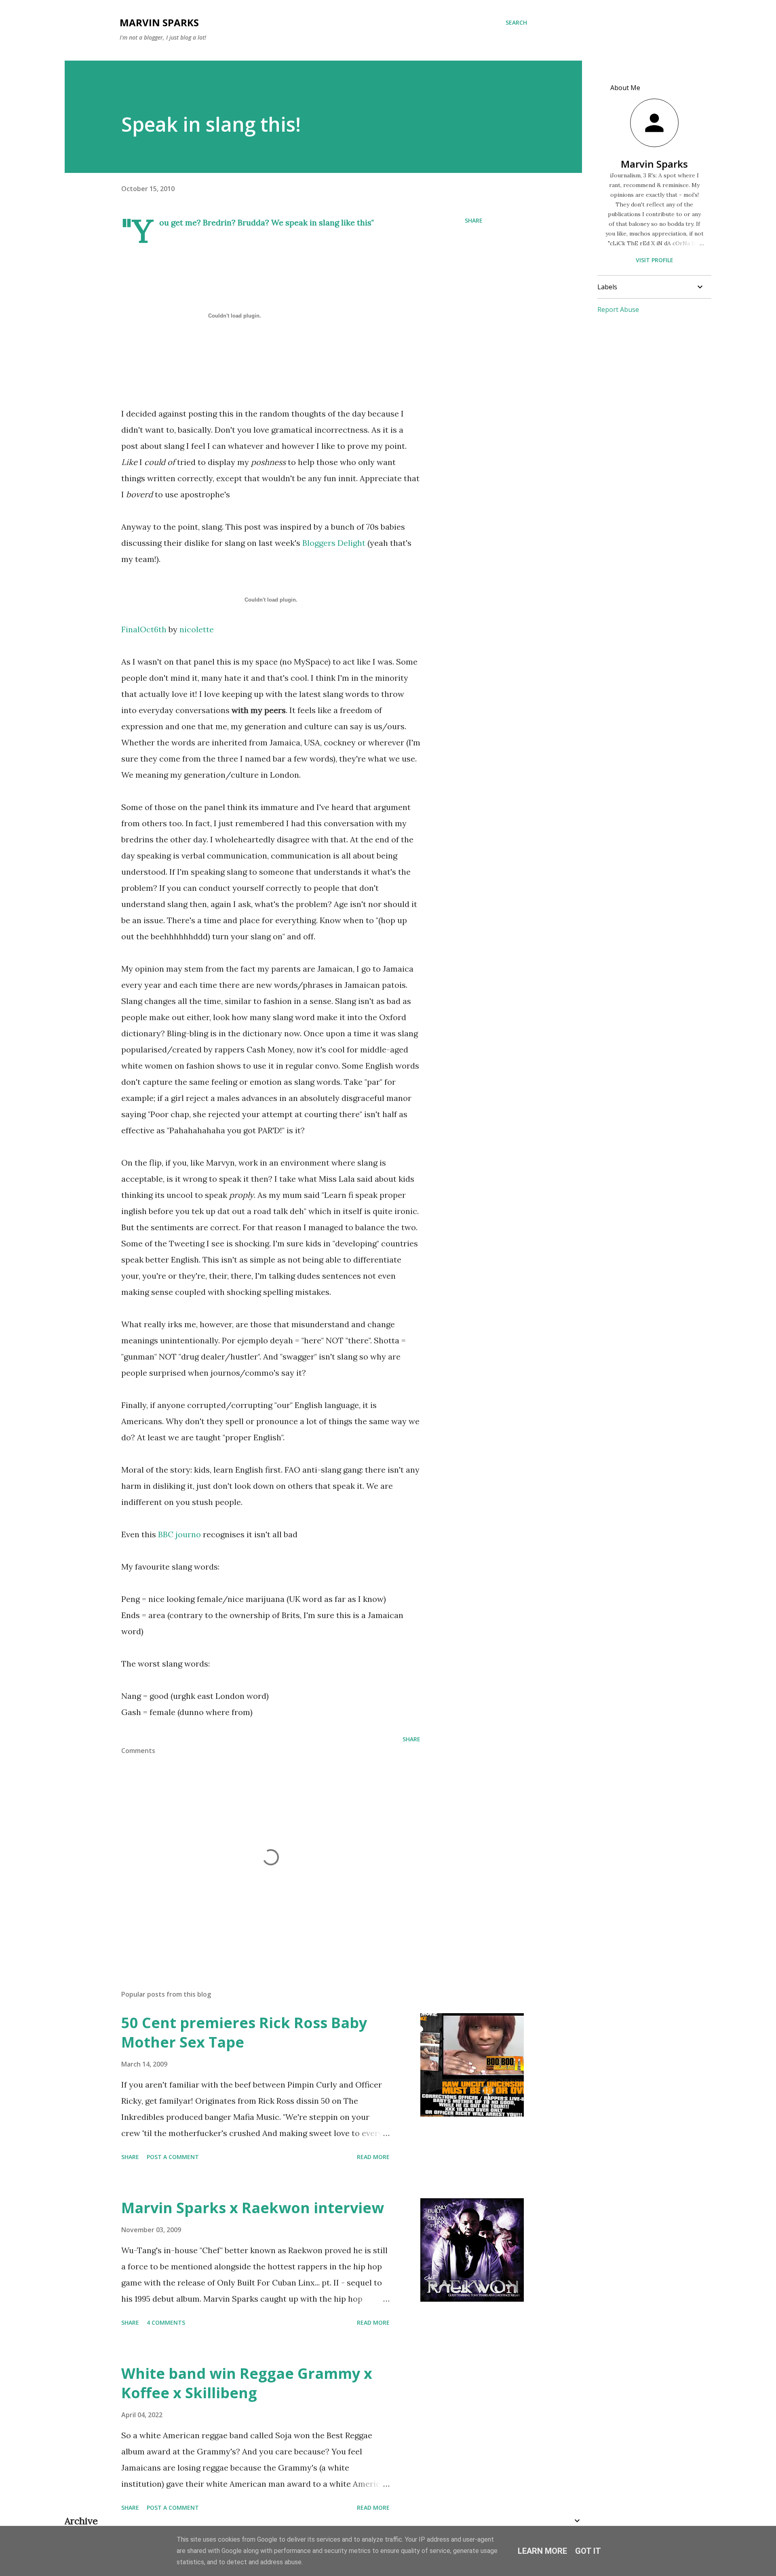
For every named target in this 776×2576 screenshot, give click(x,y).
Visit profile (655, 260)
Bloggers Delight (334, 543)
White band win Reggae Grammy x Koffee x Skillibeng (247, 2383)
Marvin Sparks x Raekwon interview (253, 2208)
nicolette (197, 629)
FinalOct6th (144, 629)
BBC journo (180, 1534)
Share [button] (474, 220)
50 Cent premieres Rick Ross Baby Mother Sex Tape (244, 2032)
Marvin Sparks (159, 22)
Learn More (542, 2551)
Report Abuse (618, 309)
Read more (373, 2157)
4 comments (166, 2322)
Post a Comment (173, 2157)
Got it (588, 2551)
